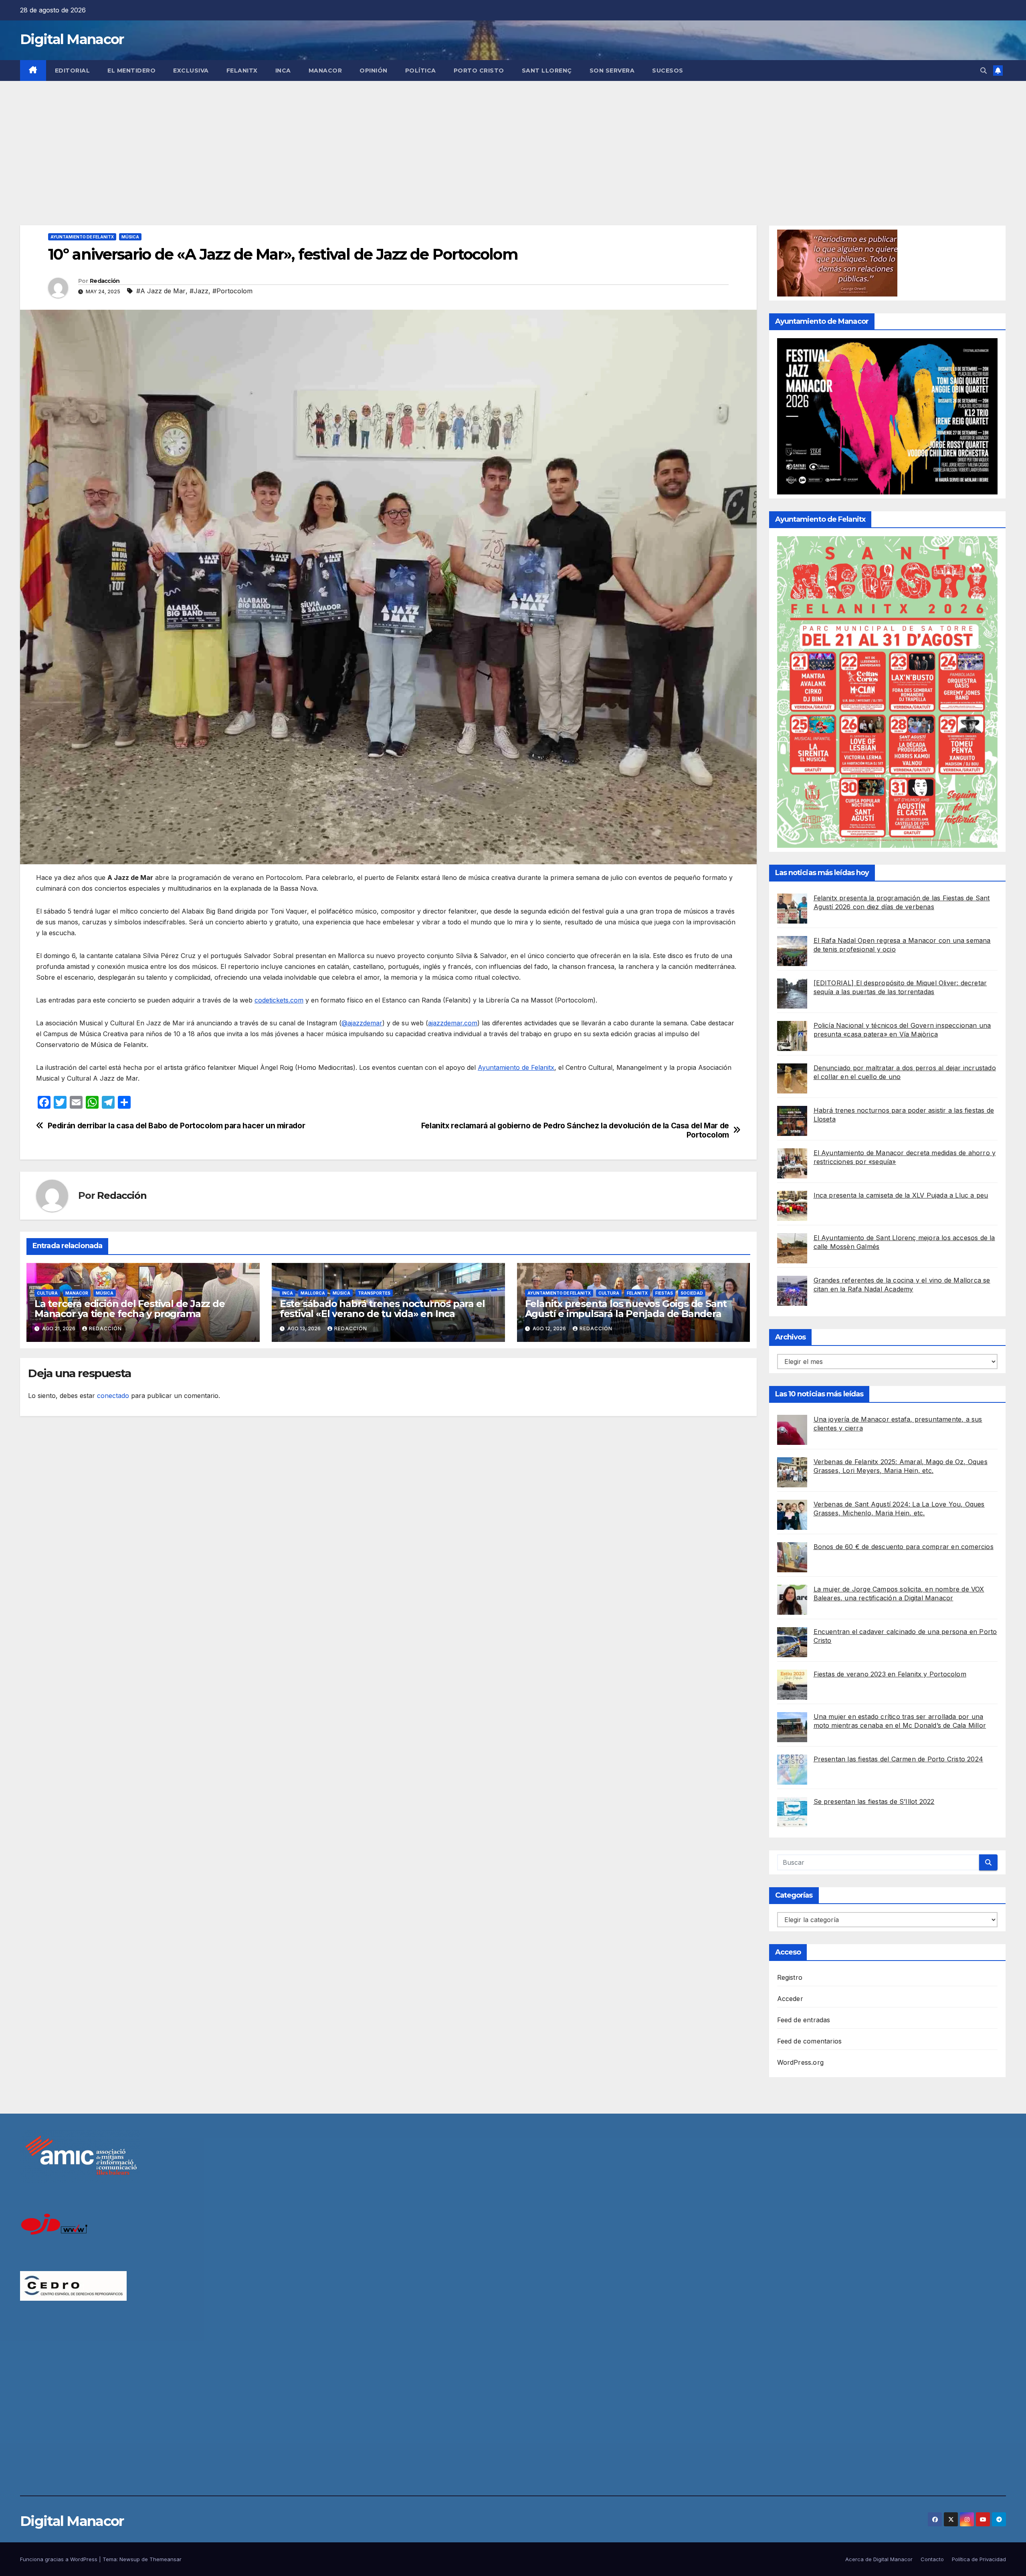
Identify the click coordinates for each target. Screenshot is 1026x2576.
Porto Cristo (479, 71)
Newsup (130, 2559)
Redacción (105, 281)
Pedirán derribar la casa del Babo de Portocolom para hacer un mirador (177, 1126)
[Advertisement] (513, 141)
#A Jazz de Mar (161, 291)
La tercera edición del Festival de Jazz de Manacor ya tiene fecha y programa (130, 1309)
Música (130, 237)
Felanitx (242, 71)
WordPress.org (801, 2062)
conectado (113, 1396)
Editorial (73, 71)
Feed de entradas (804, 2020)
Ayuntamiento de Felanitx (82, 237)
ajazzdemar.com (453, 1023)
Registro (790, 1977)
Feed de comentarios (810, 2041)
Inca (283, 71)
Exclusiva (191, 71)
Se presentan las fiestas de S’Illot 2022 (874, 1801)
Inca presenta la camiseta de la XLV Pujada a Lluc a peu (901, 1195)
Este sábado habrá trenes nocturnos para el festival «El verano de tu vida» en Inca (382, 1309)
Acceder (790, 1999)
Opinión (374, 71)
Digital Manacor (72, 39)
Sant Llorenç (547, 71)
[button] (984, 71)
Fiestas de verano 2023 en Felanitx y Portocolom (890, 1674)
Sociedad (692, 1293)
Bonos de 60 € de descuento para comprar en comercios (904, 1547)
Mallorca (313, 1293)
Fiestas (664, 1293)
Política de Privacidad (979, 2559)
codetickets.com (279, 1000)
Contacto (932, 2559)
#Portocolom (232, 291)
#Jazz (199, 291)
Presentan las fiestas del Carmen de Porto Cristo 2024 (899, 1759)
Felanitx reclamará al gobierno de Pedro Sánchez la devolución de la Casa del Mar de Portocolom (575, 1130)
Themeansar (166, 2559)
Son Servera (612, 71)
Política (421, 71)
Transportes (374, 1293)
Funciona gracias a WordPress (60, 2559)
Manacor (325, 71)
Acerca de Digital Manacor (879, 2559)
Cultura (47, 1293)
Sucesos (668, 71)
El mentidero (131, 71)
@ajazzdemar (362, 1023)
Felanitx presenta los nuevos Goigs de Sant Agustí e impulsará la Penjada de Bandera (626, 1309)
